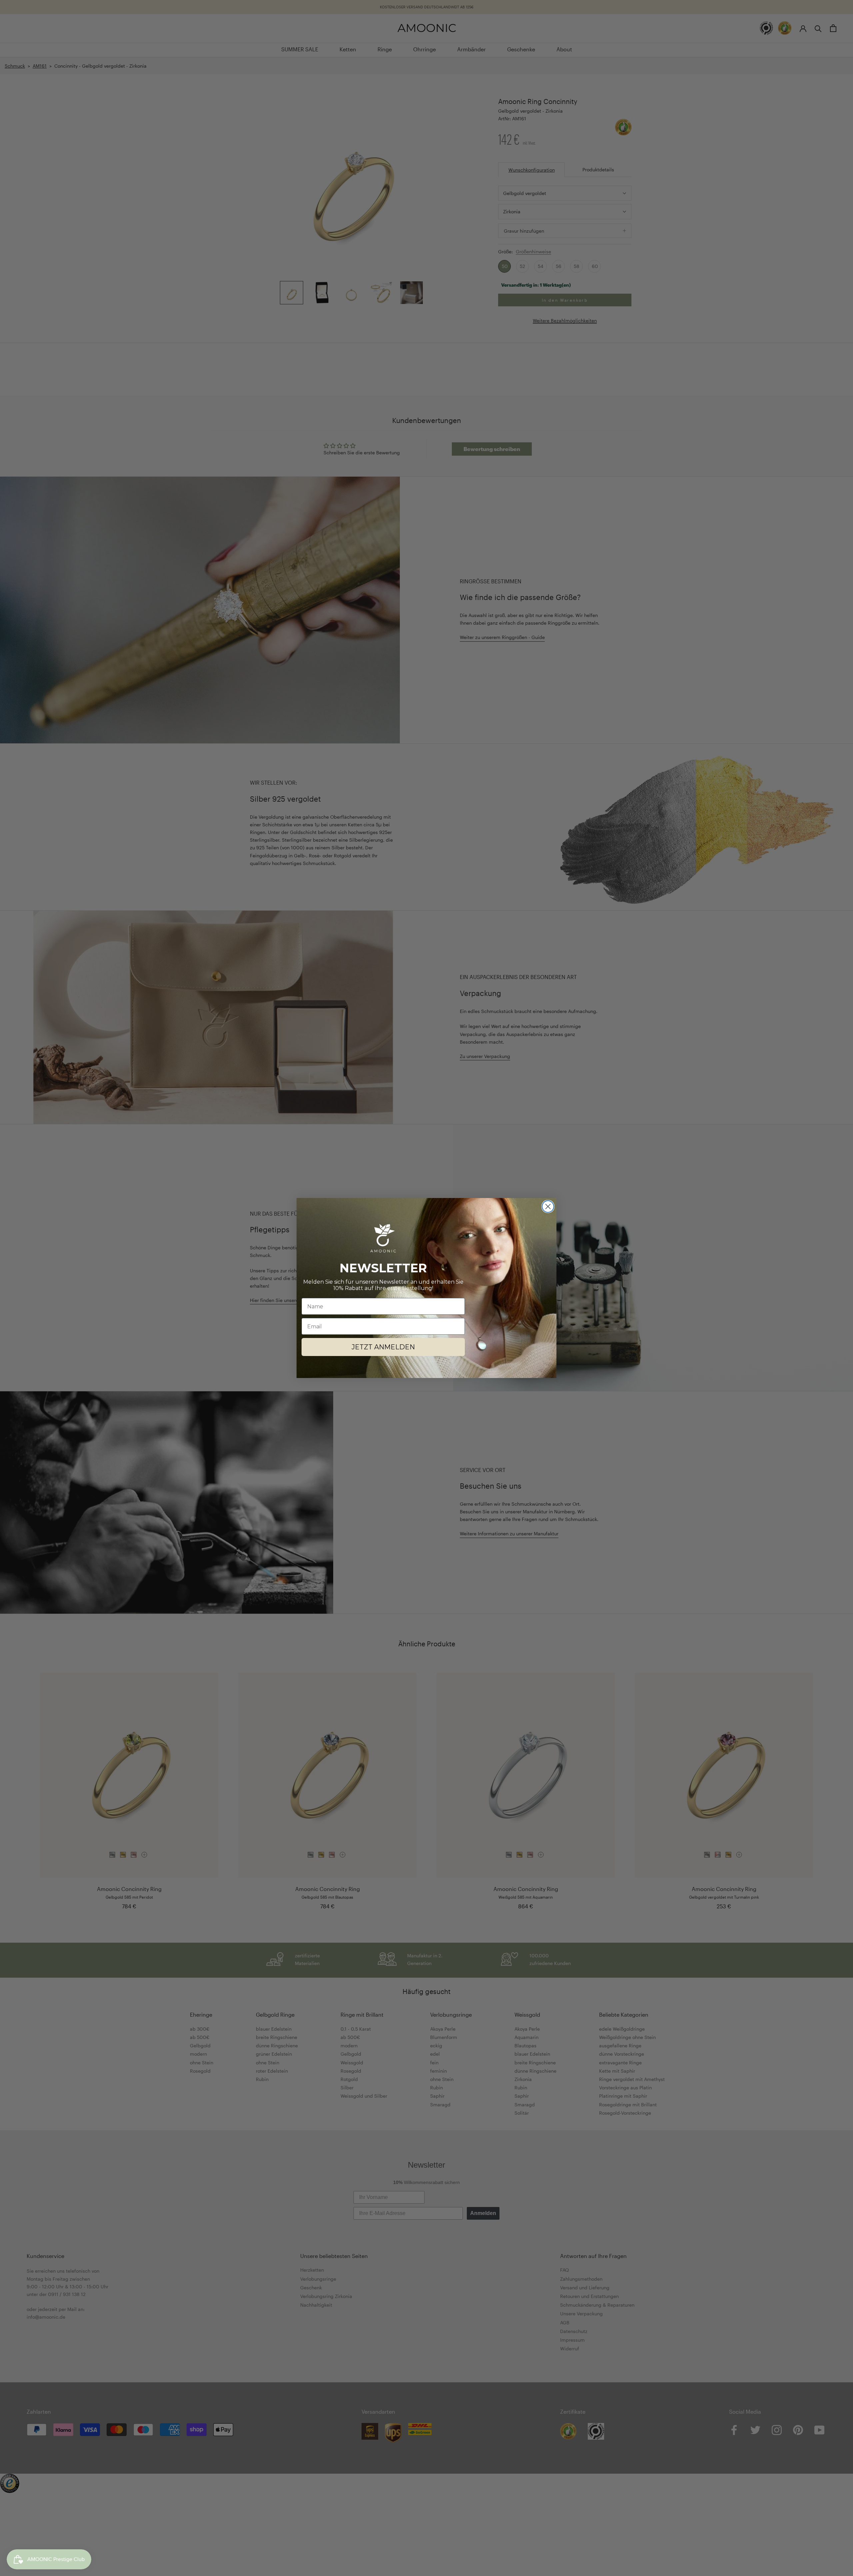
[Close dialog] (548, 1206)
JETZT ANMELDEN (383, 1347)
